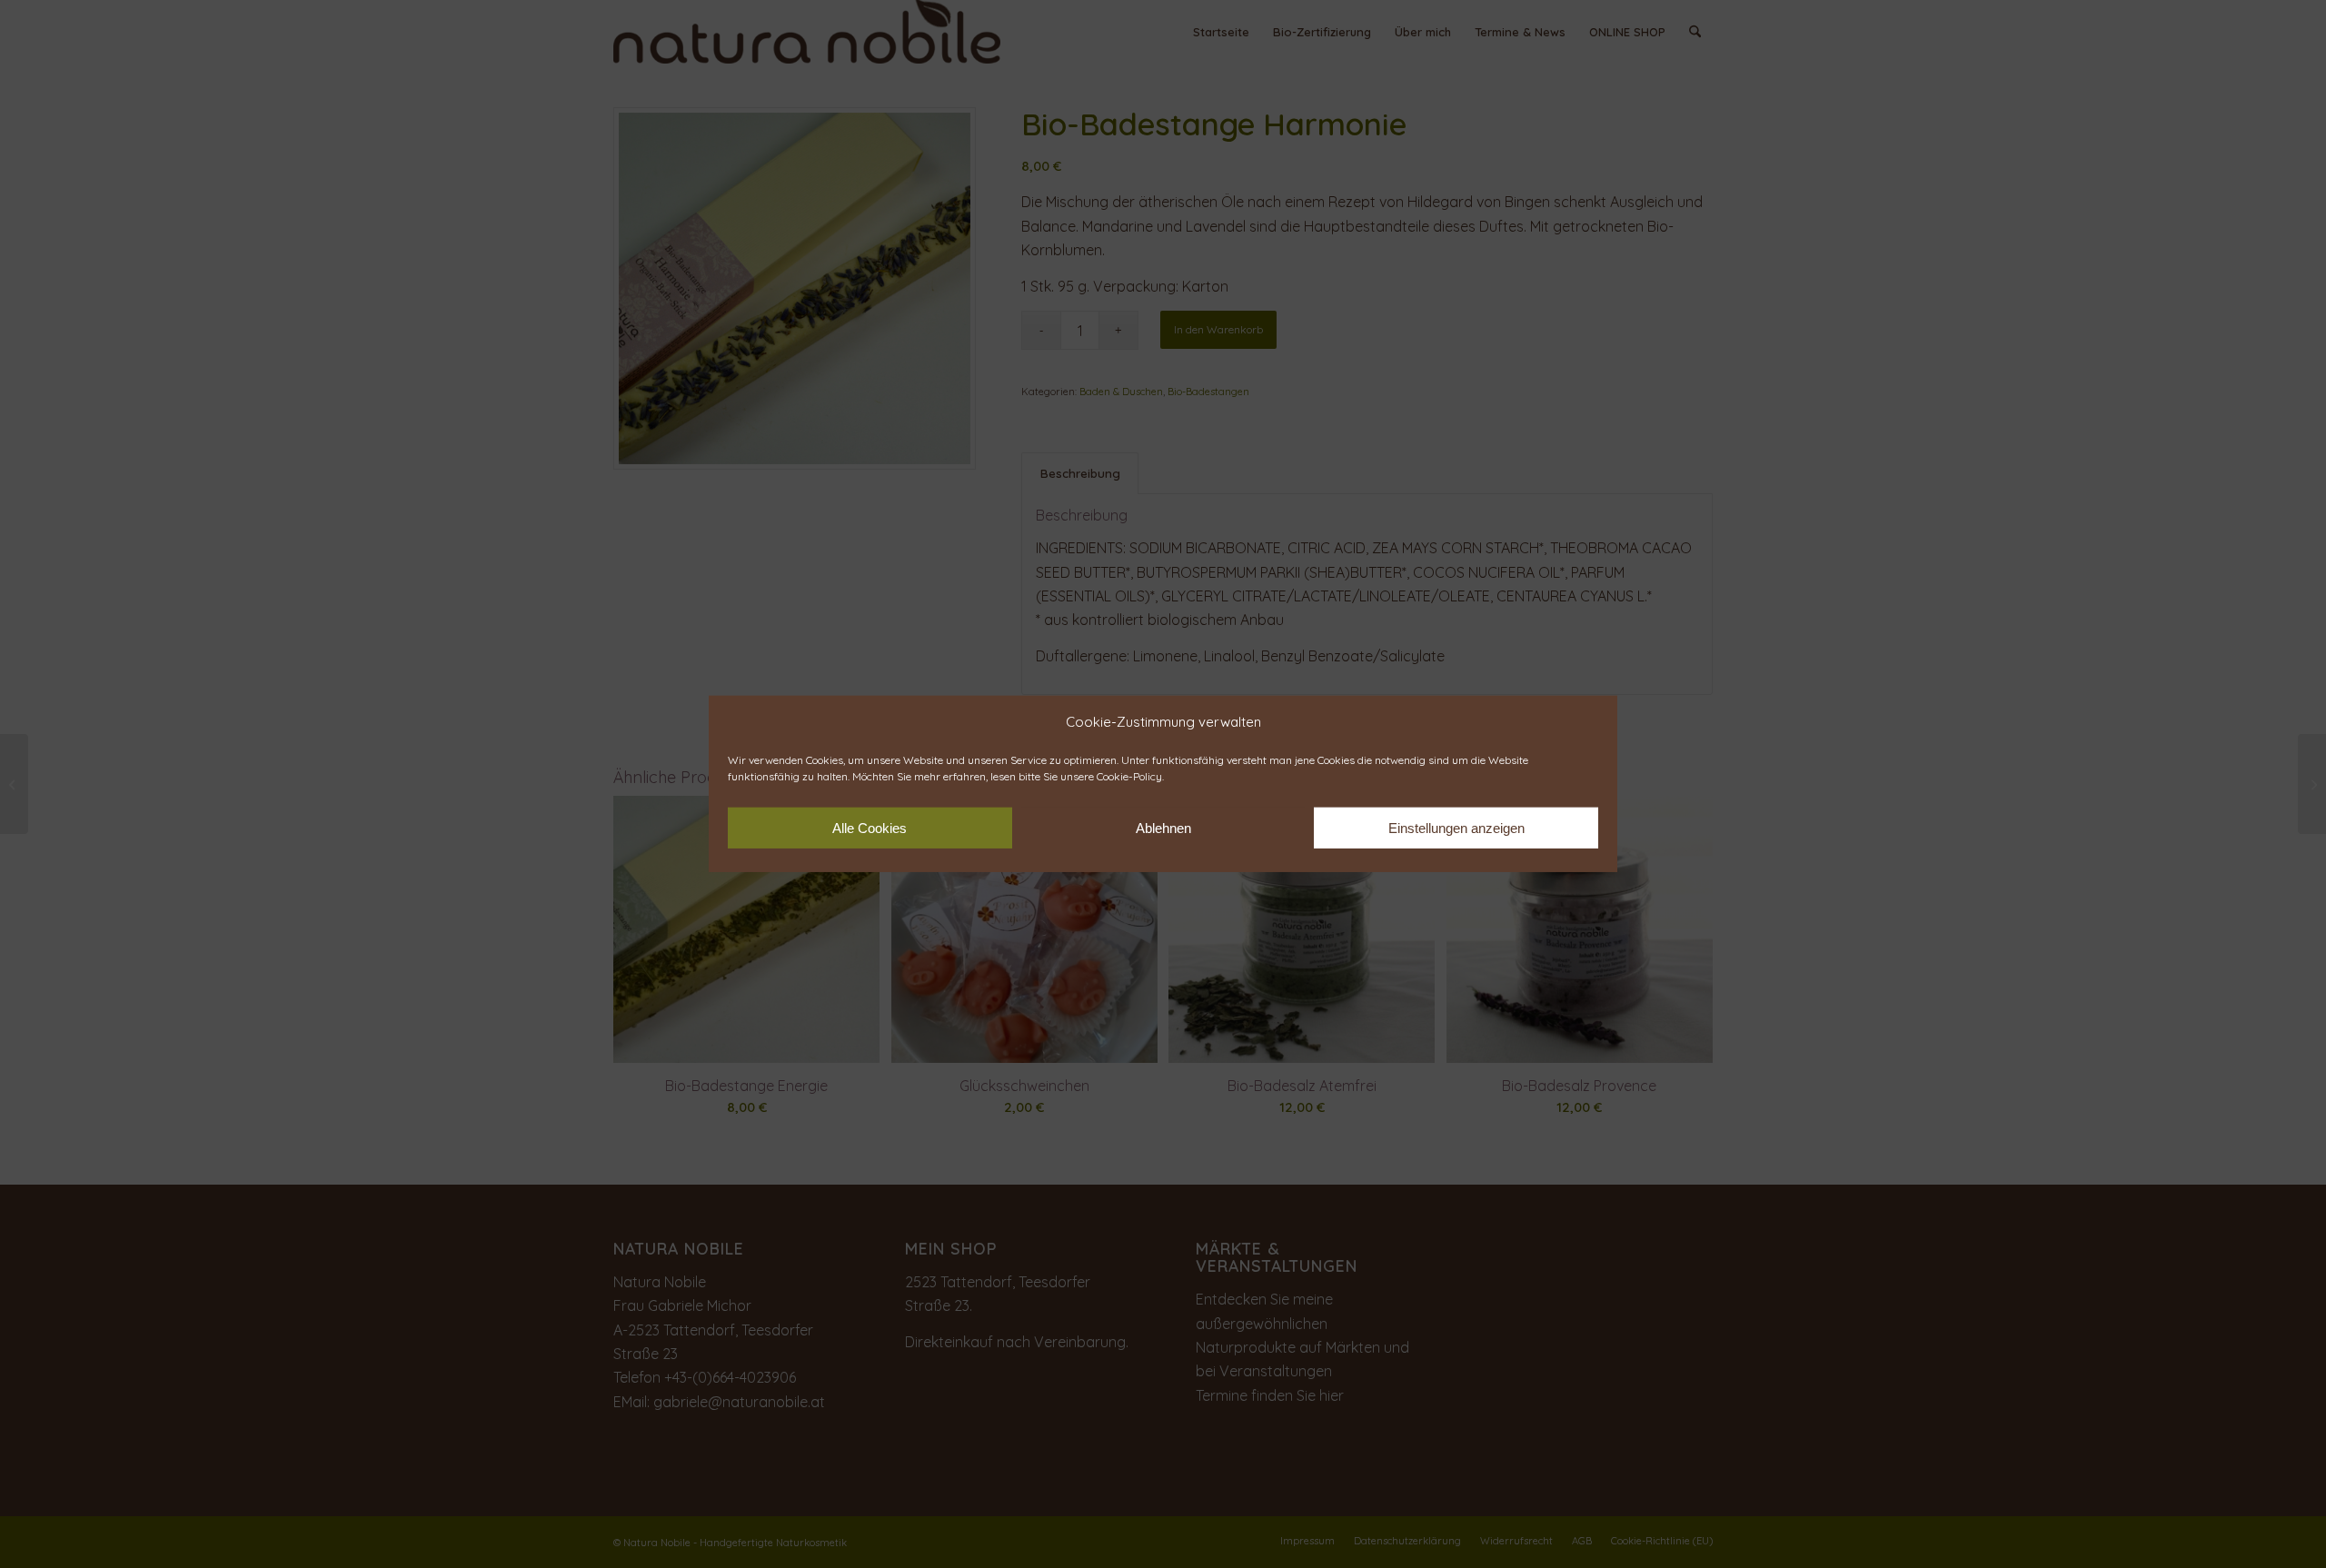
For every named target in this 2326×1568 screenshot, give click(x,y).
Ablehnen (1163, 828)
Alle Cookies (870, 828)
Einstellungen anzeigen (1456, 828)
